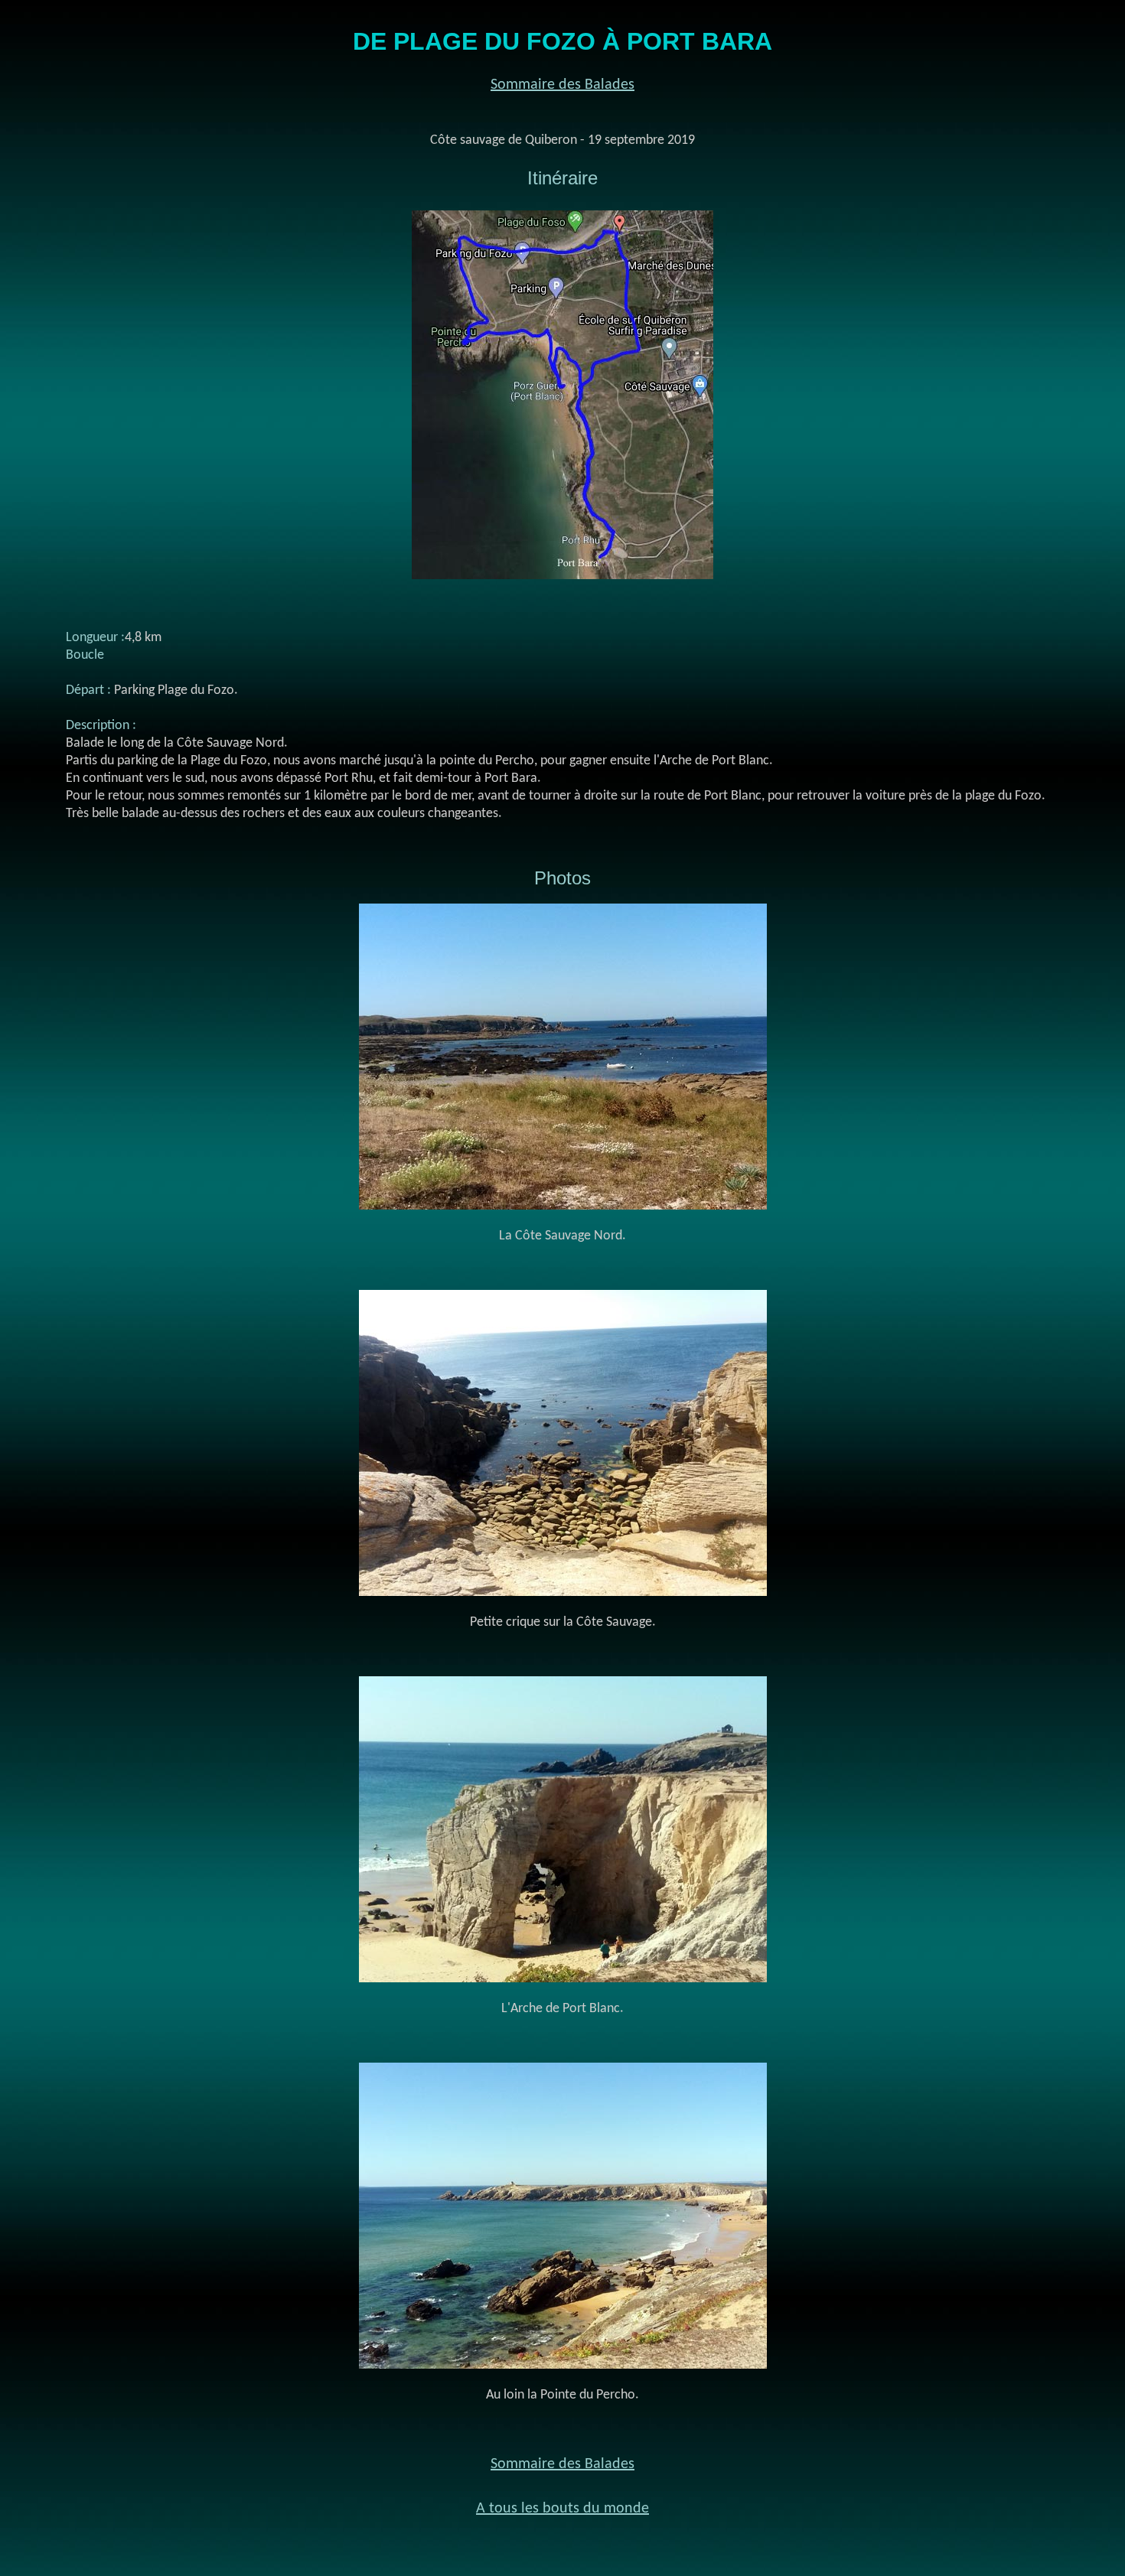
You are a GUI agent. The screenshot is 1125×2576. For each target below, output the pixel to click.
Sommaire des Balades (562, 85)
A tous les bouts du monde (562, 2509)
